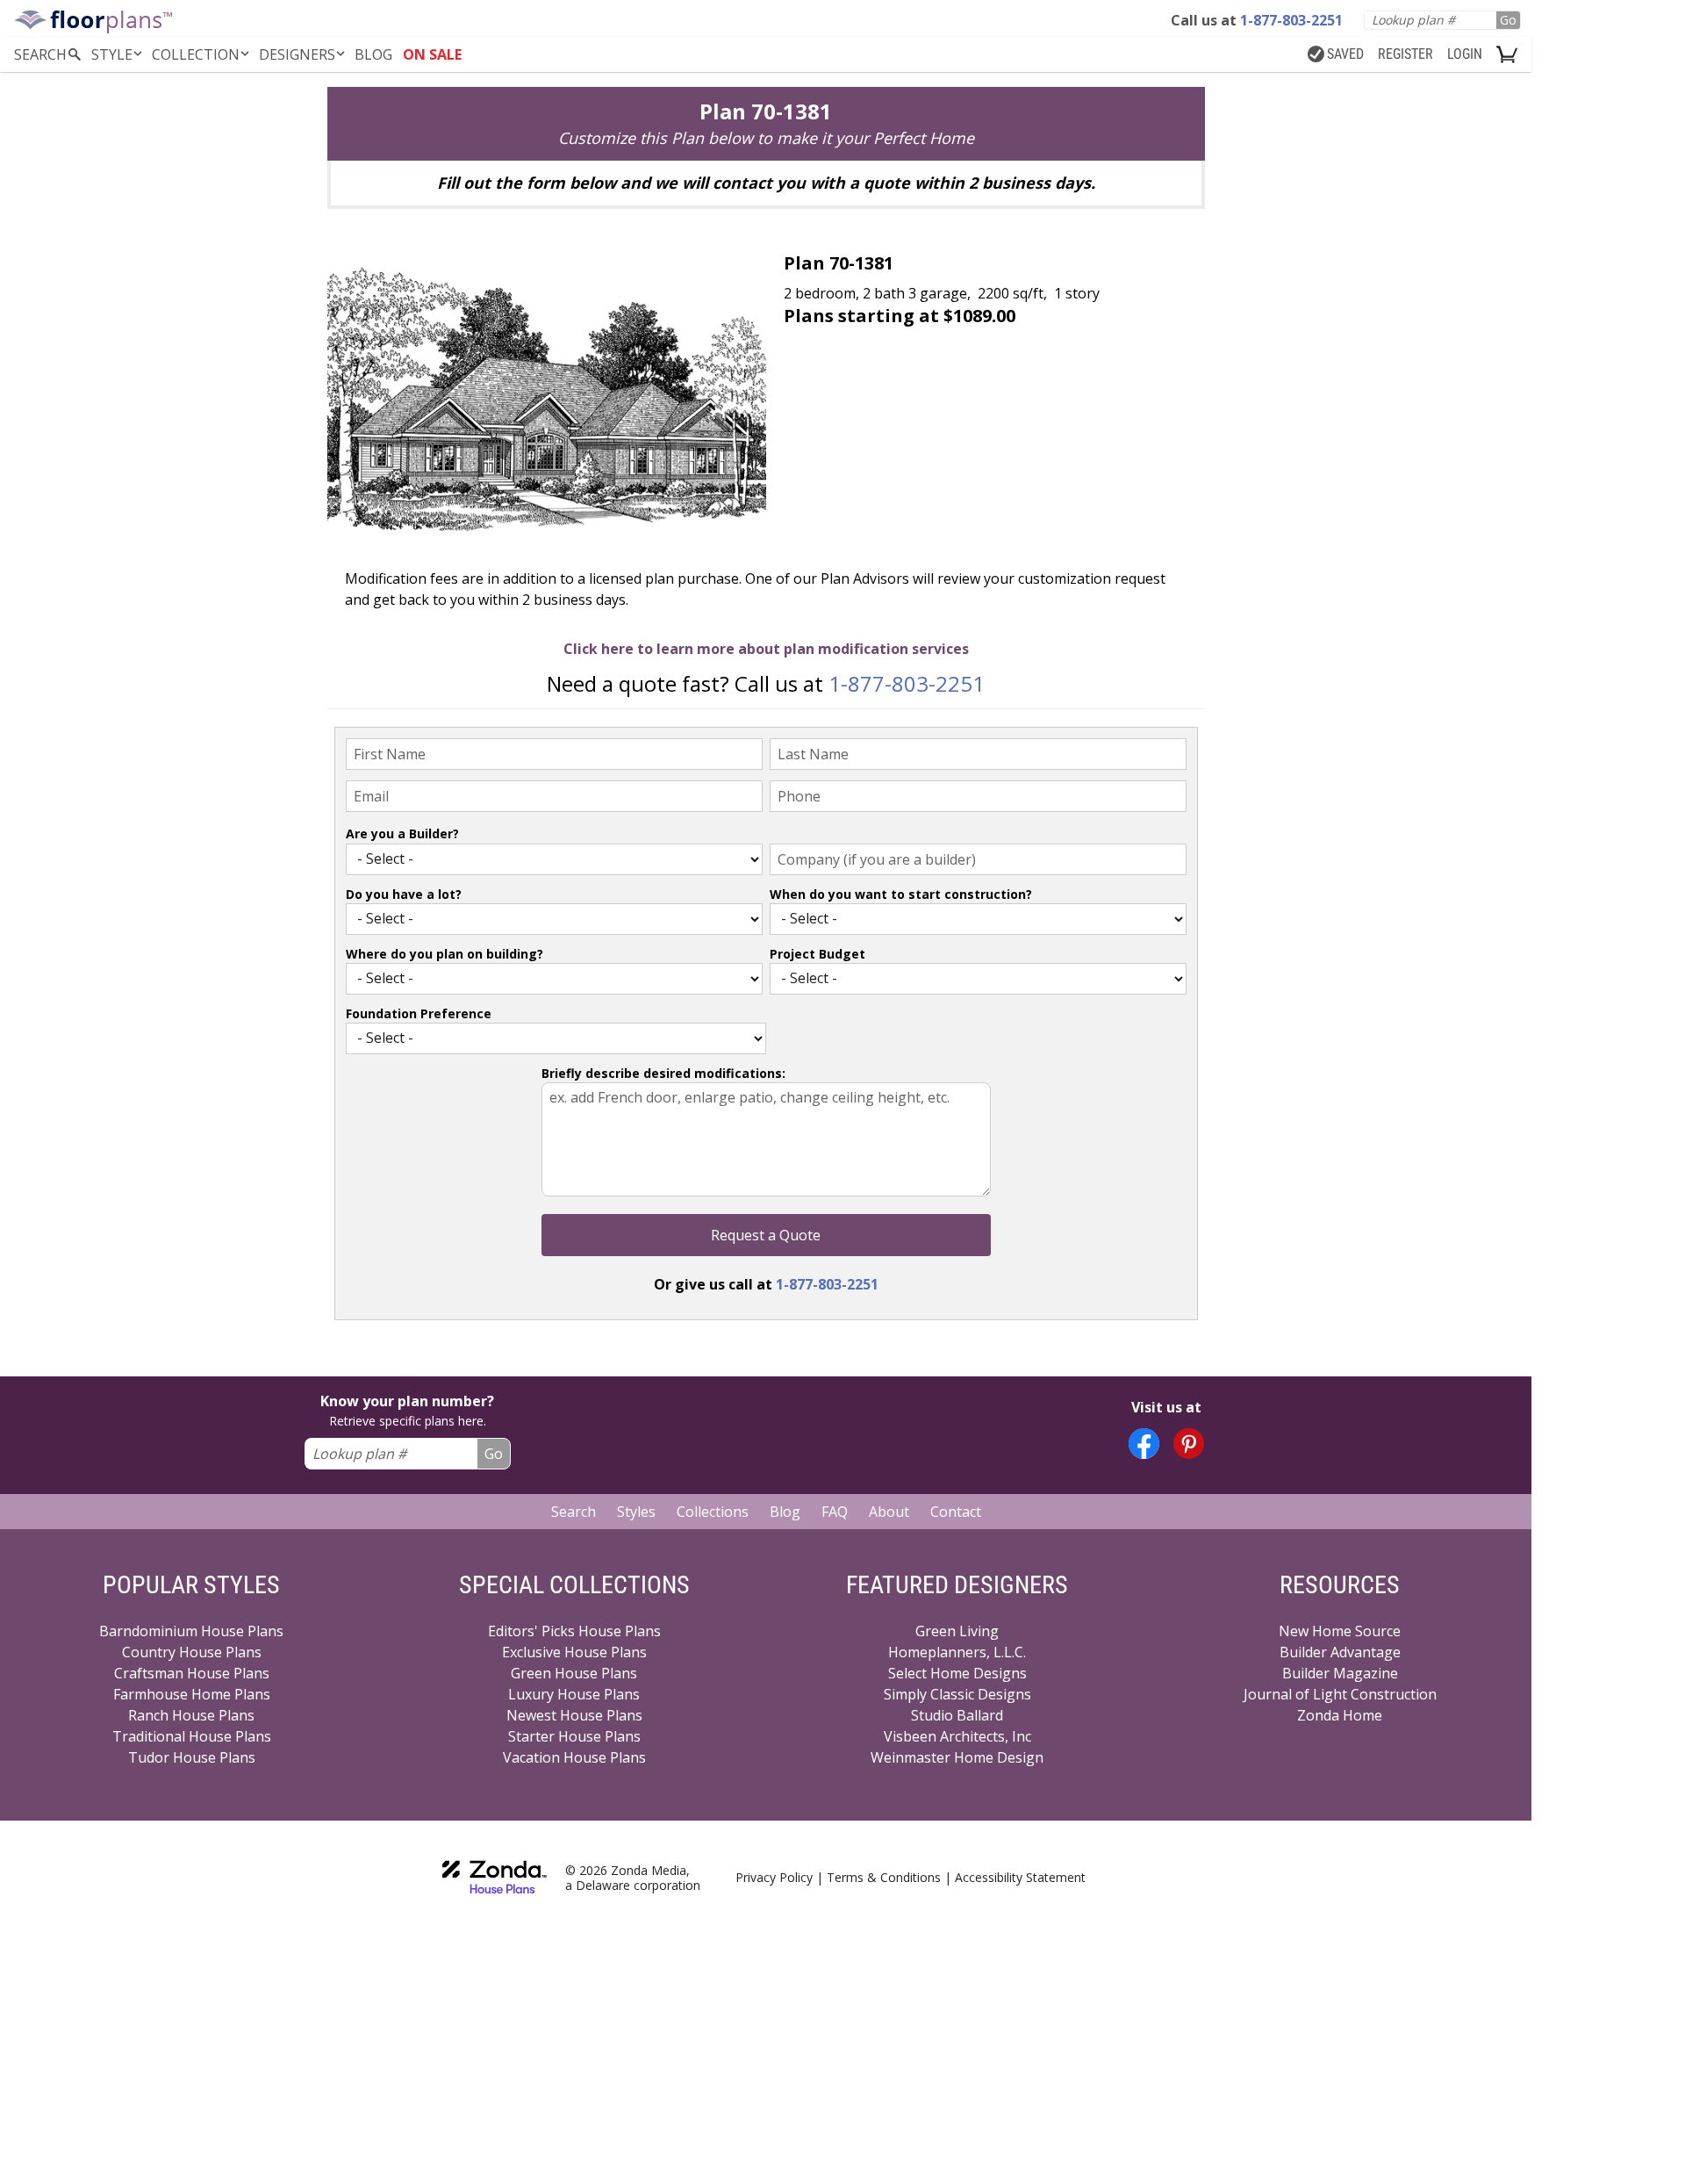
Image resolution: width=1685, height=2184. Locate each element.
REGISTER (1405, 54)
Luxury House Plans (574, 1694)
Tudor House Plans (192, 1757)
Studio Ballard (957, 1715)
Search (574, 1512)
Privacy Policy (774, 1877)
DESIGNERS (297, 54)
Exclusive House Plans (574, 1652)
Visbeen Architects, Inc (957, 1736)
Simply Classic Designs (957, 1694)
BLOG (373, 54)
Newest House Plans (574, 1715)
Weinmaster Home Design (957, 1757)
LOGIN (1465, 54)
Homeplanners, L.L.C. (957, 1652)
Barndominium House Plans (191, 1631)
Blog (785, 1512)
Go (1508, 20)
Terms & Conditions (884, 1877)
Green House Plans (574, 1673)
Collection (196, 54)
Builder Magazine (1340, 1673)
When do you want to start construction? (901, 894)
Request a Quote (766, 1235)
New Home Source (1340, 1631)
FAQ (835, 1512)
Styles (636, 1512)
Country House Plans (192, 1652)
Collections (713, 1512)
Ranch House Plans (191, 1715)
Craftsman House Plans (192, 1673)
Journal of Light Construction (1340, 1694)
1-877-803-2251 (907, 683)
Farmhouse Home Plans (192, 1694)
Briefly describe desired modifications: (663, 1073)
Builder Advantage (1340, 1652)
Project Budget (817, 954)
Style (112, 54)
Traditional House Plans (192, 1736)
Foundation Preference (419, 1013)
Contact (956, 1512)
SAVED (1345, 54)
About (889, 1512)
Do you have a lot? (404, 894)
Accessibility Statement (1020, 1877)
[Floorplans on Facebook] (1144, 1444)
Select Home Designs (957, 1673)
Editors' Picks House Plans (574, 1631)
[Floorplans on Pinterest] (1189, 1444)
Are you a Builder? (402, 833)
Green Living (957, 1631)
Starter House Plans (574, 1736)
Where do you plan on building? (445, 954)
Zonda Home (1340, 1715)
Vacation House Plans (574, 1757)
